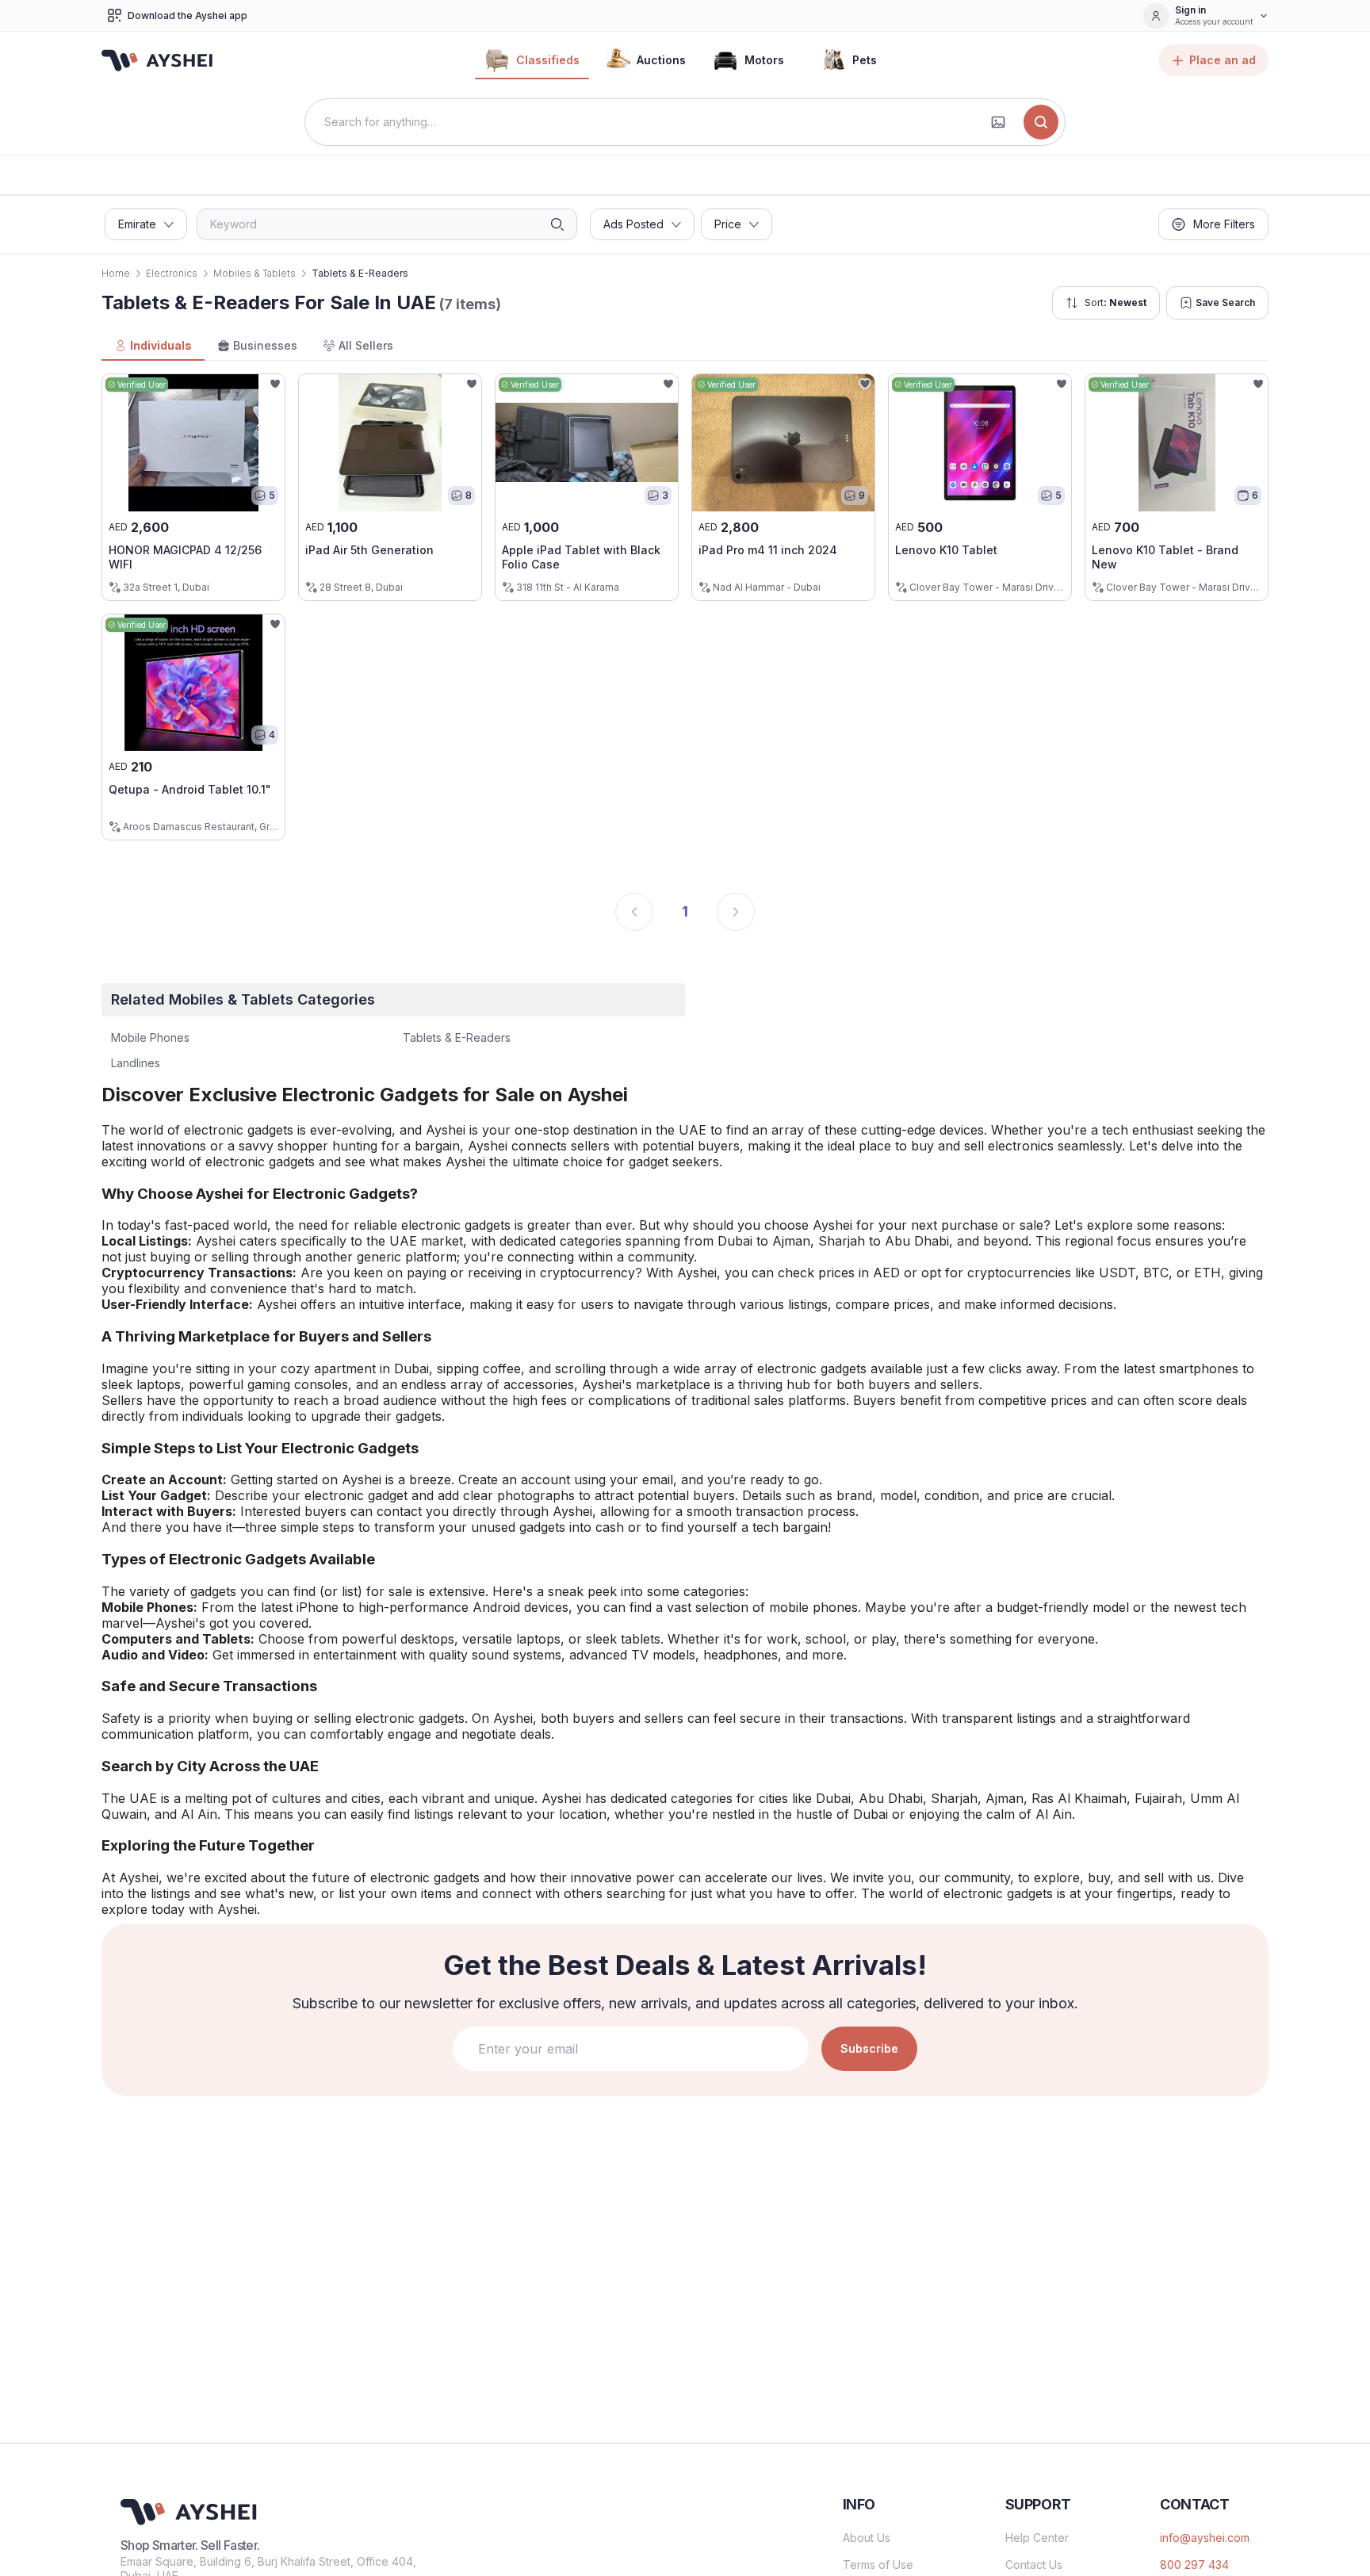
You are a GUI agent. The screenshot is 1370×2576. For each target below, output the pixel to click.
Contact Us (1034, 2565)
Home (116, 273)
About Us (867, 2538)
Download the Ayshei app (188, 15)
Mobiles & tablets (254, 273)
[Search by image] (998, 122)
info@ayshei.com (1205, 2538)
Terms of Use (878, 2565)
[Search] (1041, 122)
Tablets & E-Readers (457, 1037)
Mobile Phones (150, 1037)
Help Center (1037, 2538)
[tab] (153, 346)
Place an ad (1223, 60)
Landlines (136, 1063)
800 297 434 (1194, 2565)
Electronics (172, 273)
